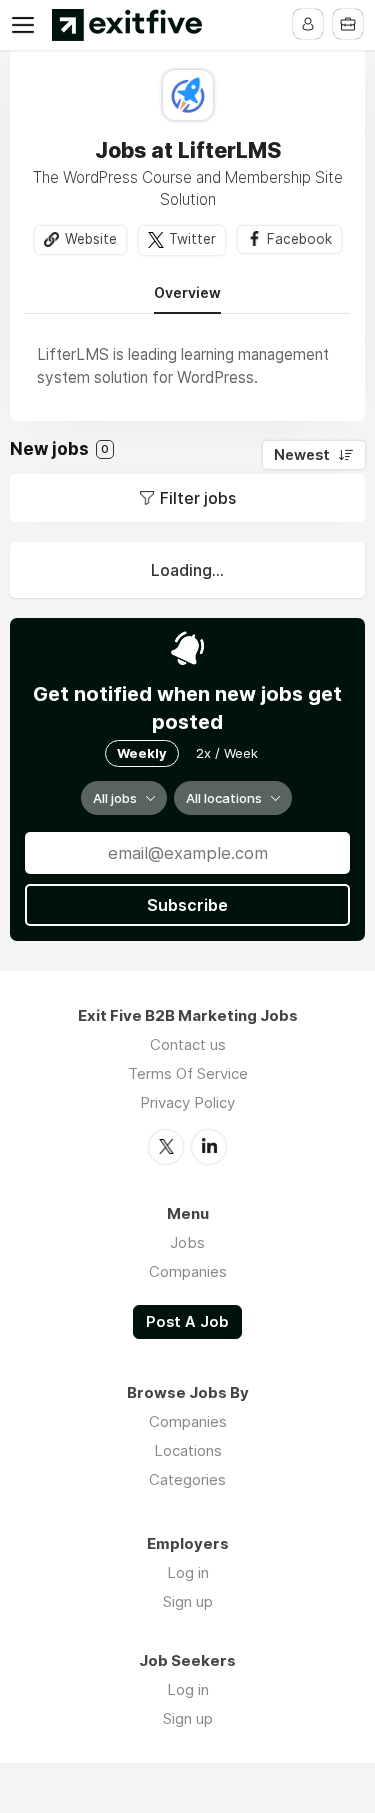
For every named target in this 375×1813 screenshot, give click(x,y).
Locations (188, 1450)
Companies (188, 1271)
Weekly (142, 753)
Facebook (299, 239)
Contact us (188, 1044)
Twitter (192, 239)
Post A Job (187, 1322)
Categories (187, 1479)
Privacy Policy (187, 1102)
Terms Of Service (188, 1073)
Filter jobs (198, 498)
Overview (187, 293)
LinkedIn (209, 1147)
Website (91, 239)
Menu (27, 25)
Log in (188, 1572)
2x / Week (227, 753)
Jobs (187, 1242)
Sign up (188, 1601)
